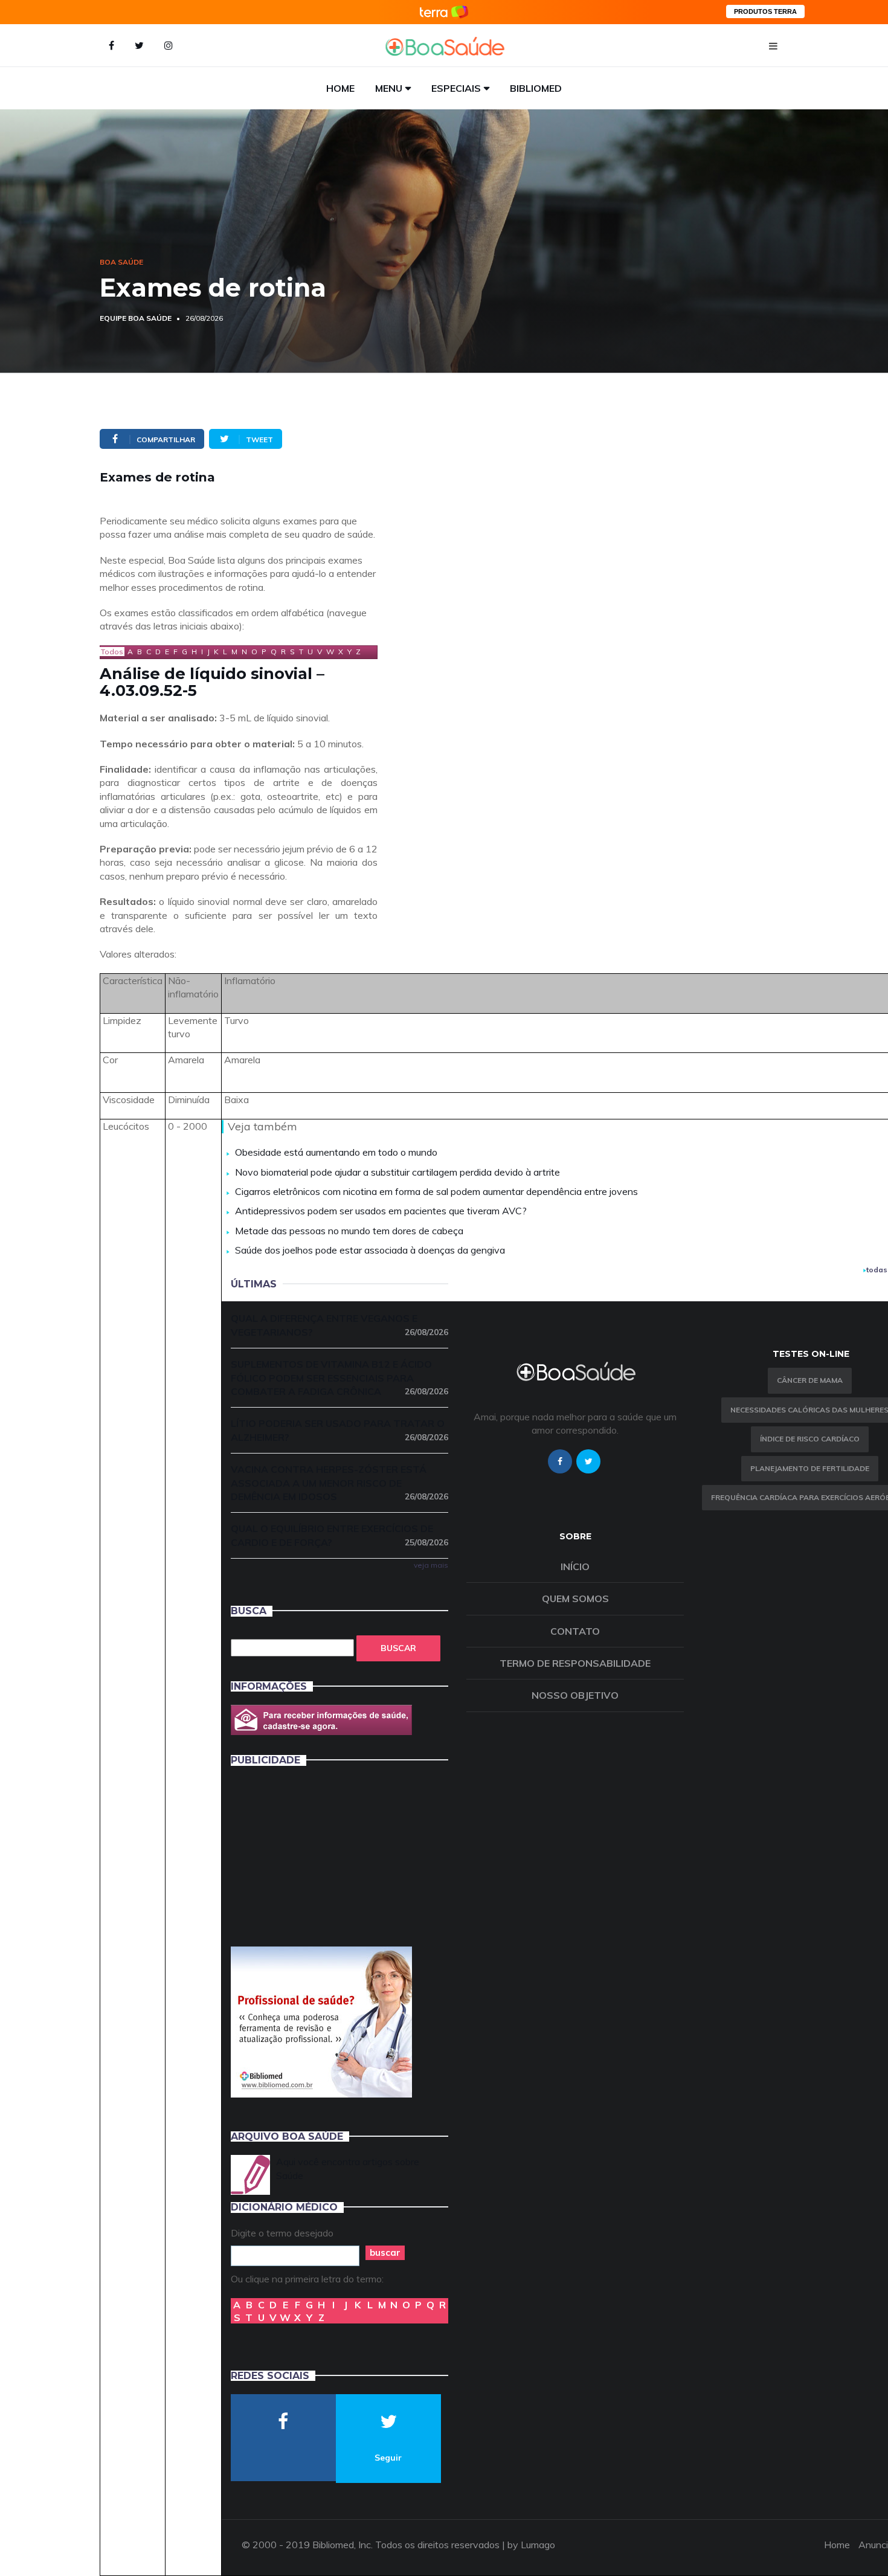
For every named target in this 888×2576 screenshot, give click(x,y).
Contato (575, 1631)
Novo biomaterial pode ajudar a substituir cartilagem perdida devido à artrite (397, 1172)
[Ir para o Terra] (444, 12)
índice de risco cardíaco (810, 1439)
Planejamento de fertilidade (810, 1468)
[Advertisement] (321, 1855)
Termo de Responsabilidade (575, 1663)
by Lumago (531, 2545)
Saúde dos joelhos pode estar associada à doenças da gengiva (370, 1250)
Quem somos (575, 1599)
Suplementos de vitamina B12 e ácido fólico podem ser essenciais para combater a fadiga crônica (339, 1378)
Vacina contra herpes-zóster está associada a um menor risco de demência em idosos (339, 1483)
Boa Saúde (121, 262)
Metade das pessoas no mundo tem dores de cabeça (349, 1231)
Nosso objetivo (575, 1695)
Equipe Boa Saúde (136, 318)
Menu (389, 88)
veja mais (431, 1565)
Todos (112, 652)
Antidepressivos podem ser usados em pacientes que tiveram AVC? (381, 1211)
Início (575, 1567)
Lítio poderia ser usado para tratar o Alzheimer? (339, 1430)
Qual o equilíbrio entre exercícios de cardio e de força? (339, 1535)
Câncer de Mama (810, 1380)
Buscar (398, 1648)
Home (340, 88)
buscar (385, 2252)
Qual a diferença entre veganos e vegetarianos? (339, 1325)
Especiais (456, 88)
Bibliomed (536, 88)
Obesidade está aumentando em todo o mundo (336, 1152)
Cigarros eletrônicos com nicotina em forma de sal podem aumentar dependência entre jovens (436, 1191)
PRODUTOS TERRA (765, 11)
